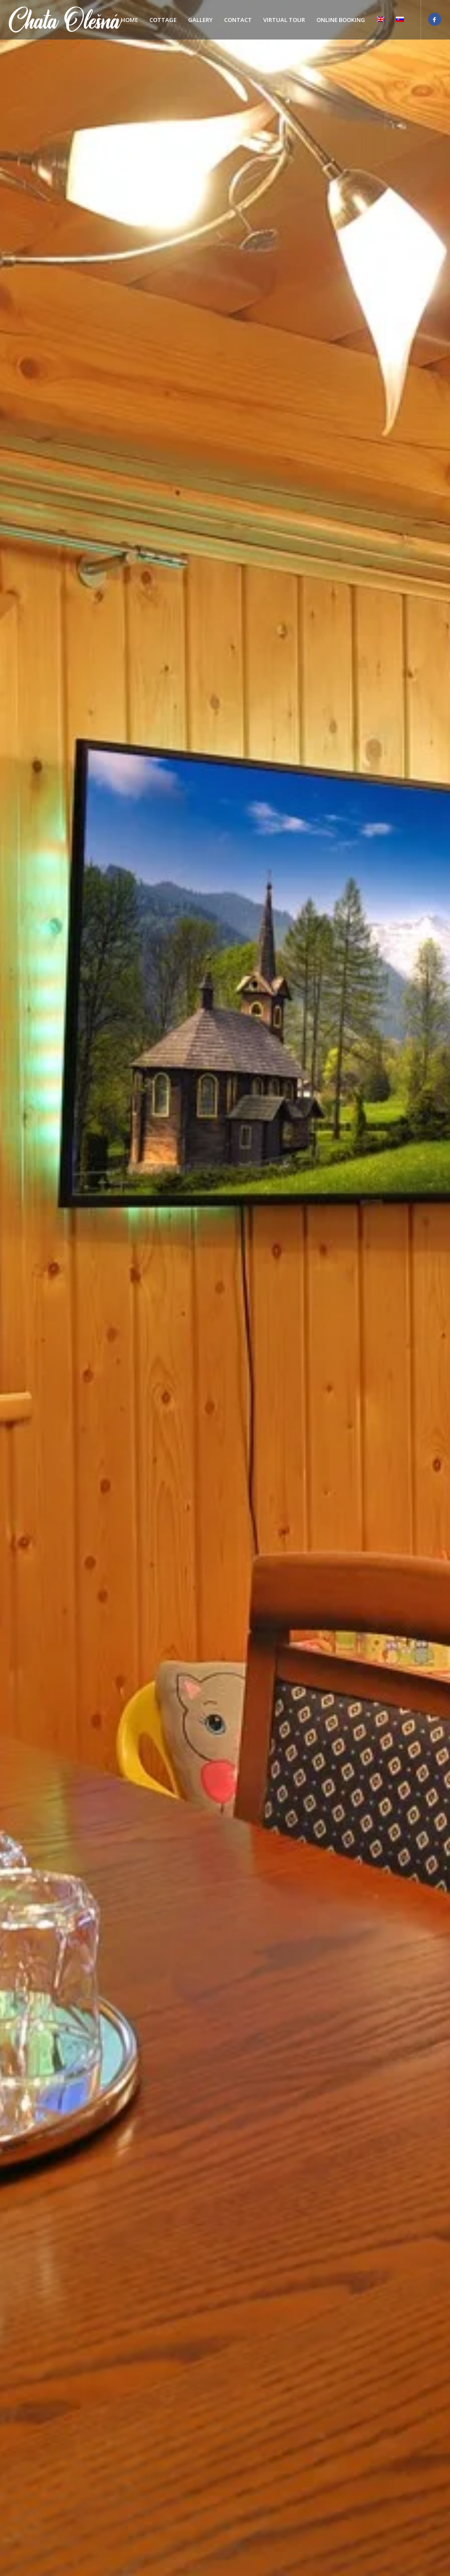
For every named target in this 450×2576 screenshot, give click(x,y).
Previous (20, 1288)
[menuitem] (129, 20)
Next (430, 1288)
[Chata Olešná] (65, 20)
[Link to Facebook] (435, 19)
